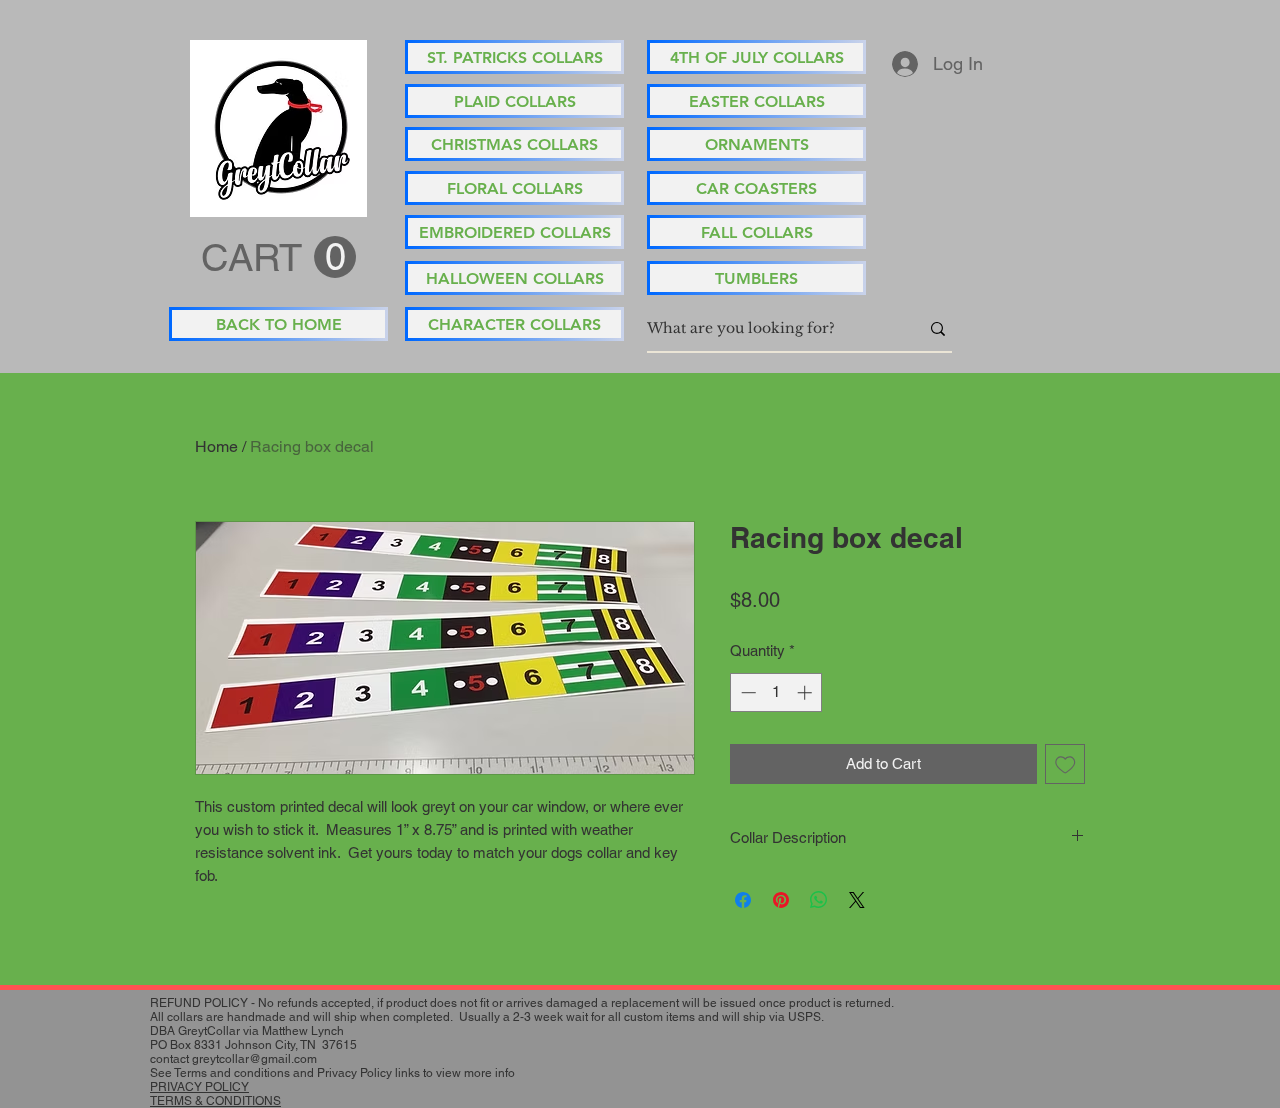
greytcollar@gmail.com (254, 1059)
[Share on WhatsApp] (819, 900)
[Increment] (806, 692)
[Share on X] (857, 900)
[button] (278, 258)
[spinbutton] (776, 692)
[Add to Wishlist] (1065, 764)
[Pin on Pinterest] (781, 900)
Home (216, 446)
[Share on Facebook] (743, 900)
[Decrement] (746, 692)
